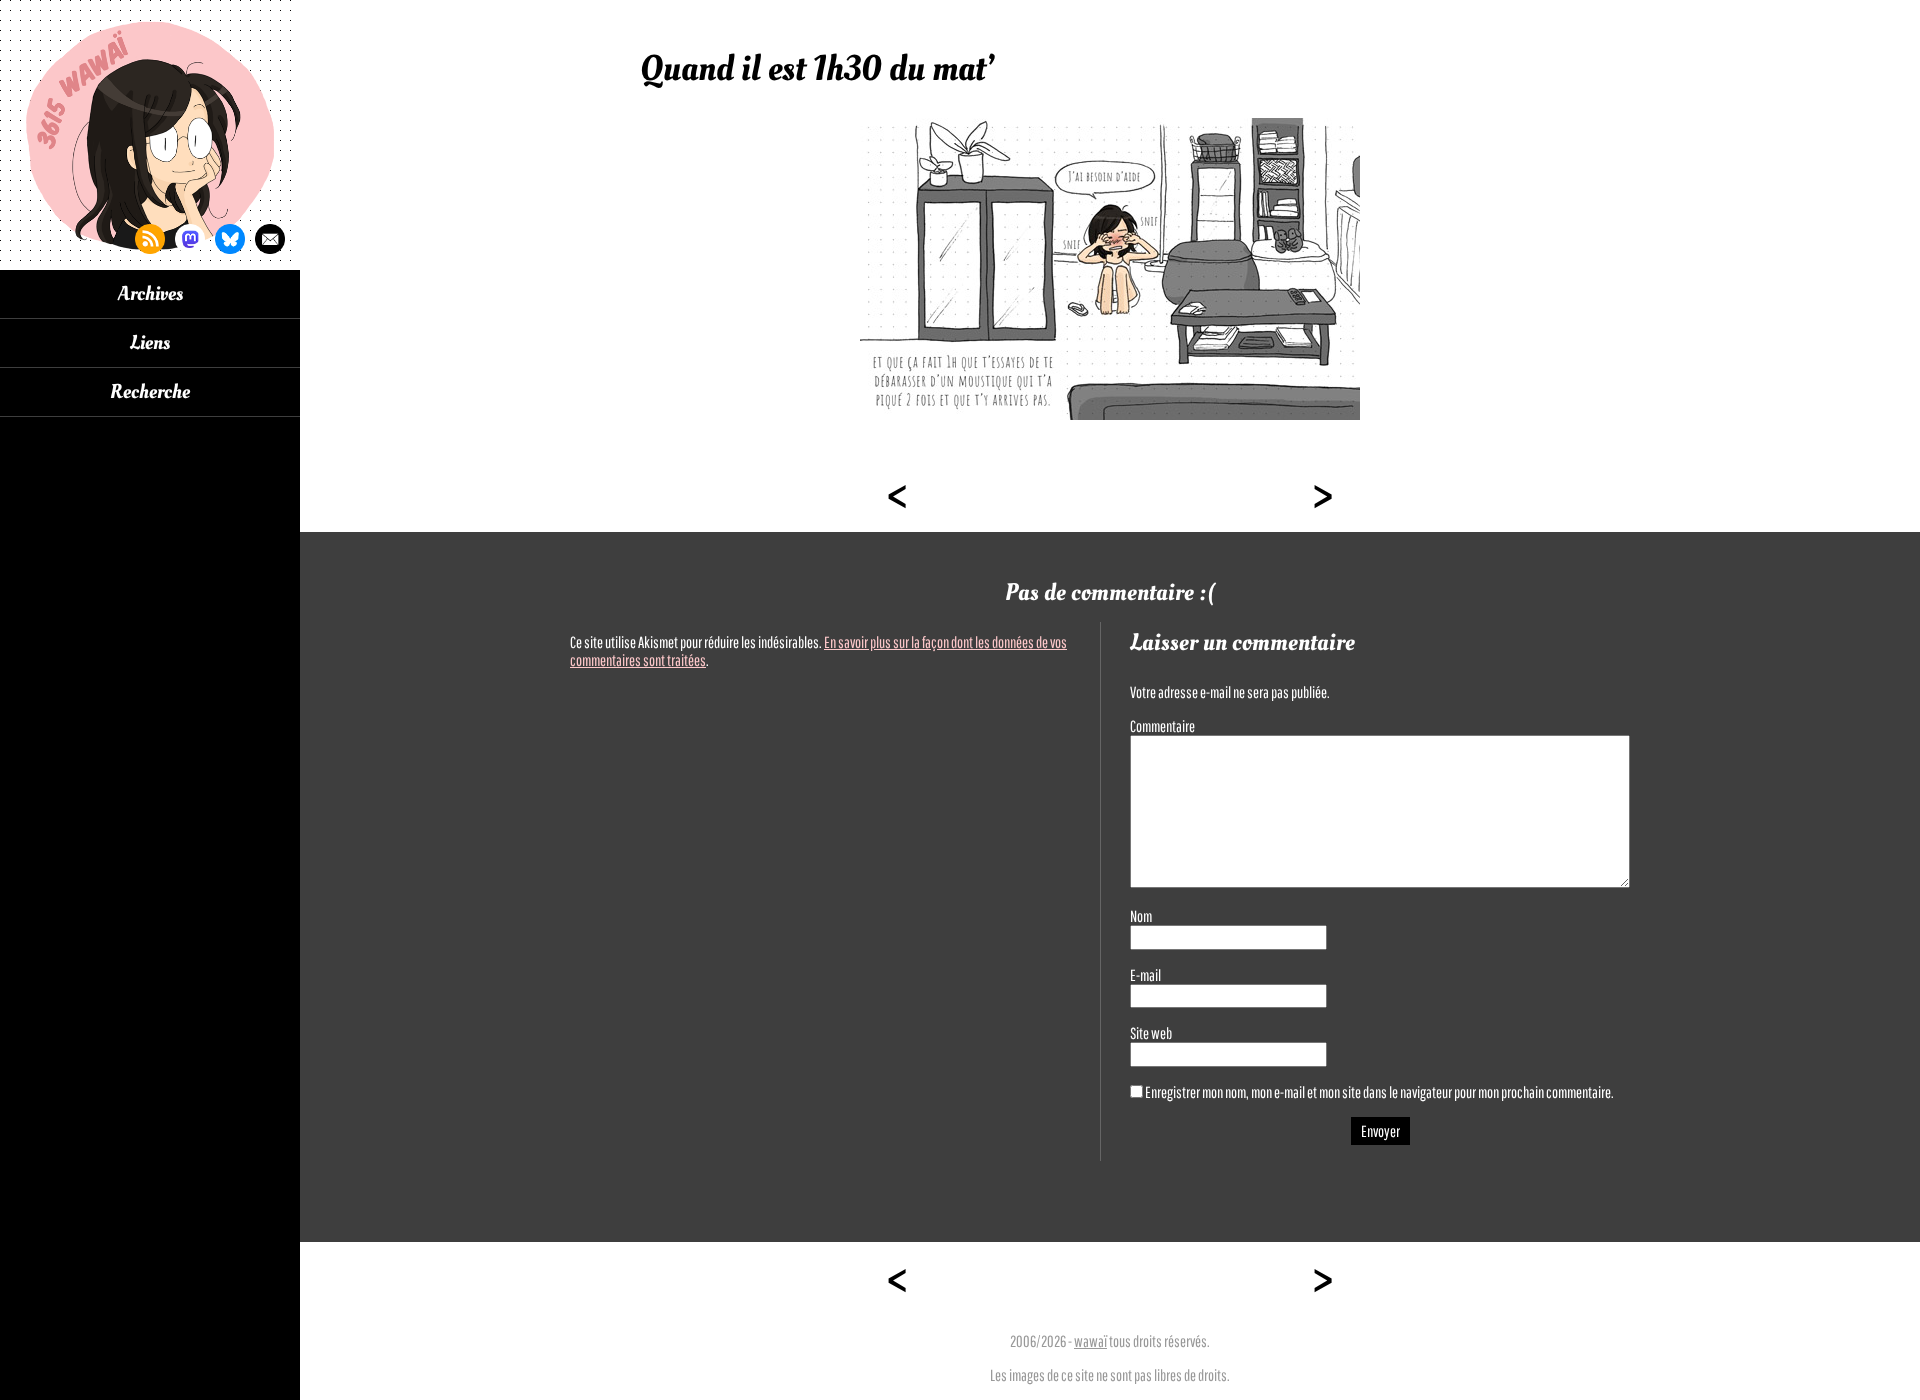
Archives (150, 294)
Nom (1141, 916)
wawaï (1090, 1341)
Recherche (150, 392)
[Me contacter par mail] (270, 239)
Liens (150, 343)
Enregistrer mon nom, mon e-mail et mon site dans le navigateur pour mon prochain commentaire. (1379, 1092)
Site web (1151, 1033)
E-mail (1145, 975)
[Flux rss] (150, 239)
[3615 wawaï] (150, 135)
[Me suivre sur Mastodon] (190, 239)
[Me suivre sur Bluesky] (230, 239)
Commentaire (1162, 726)
